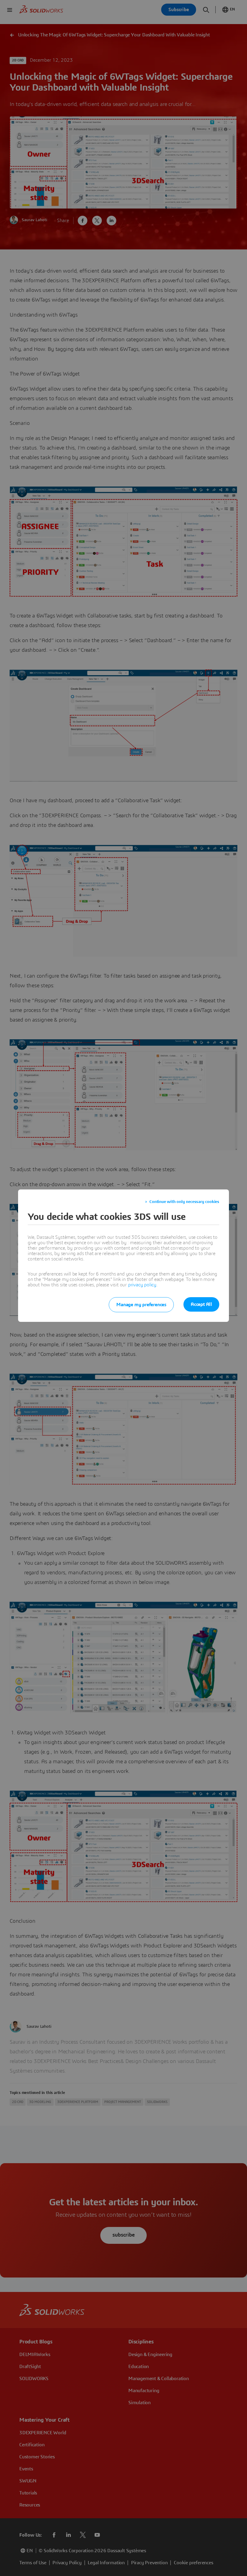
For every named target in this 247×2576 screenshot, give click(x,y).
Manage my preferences (141, 1305)
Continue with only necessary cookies (184, 1202)
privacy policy (142, 1285)
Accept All (201, 1304)
